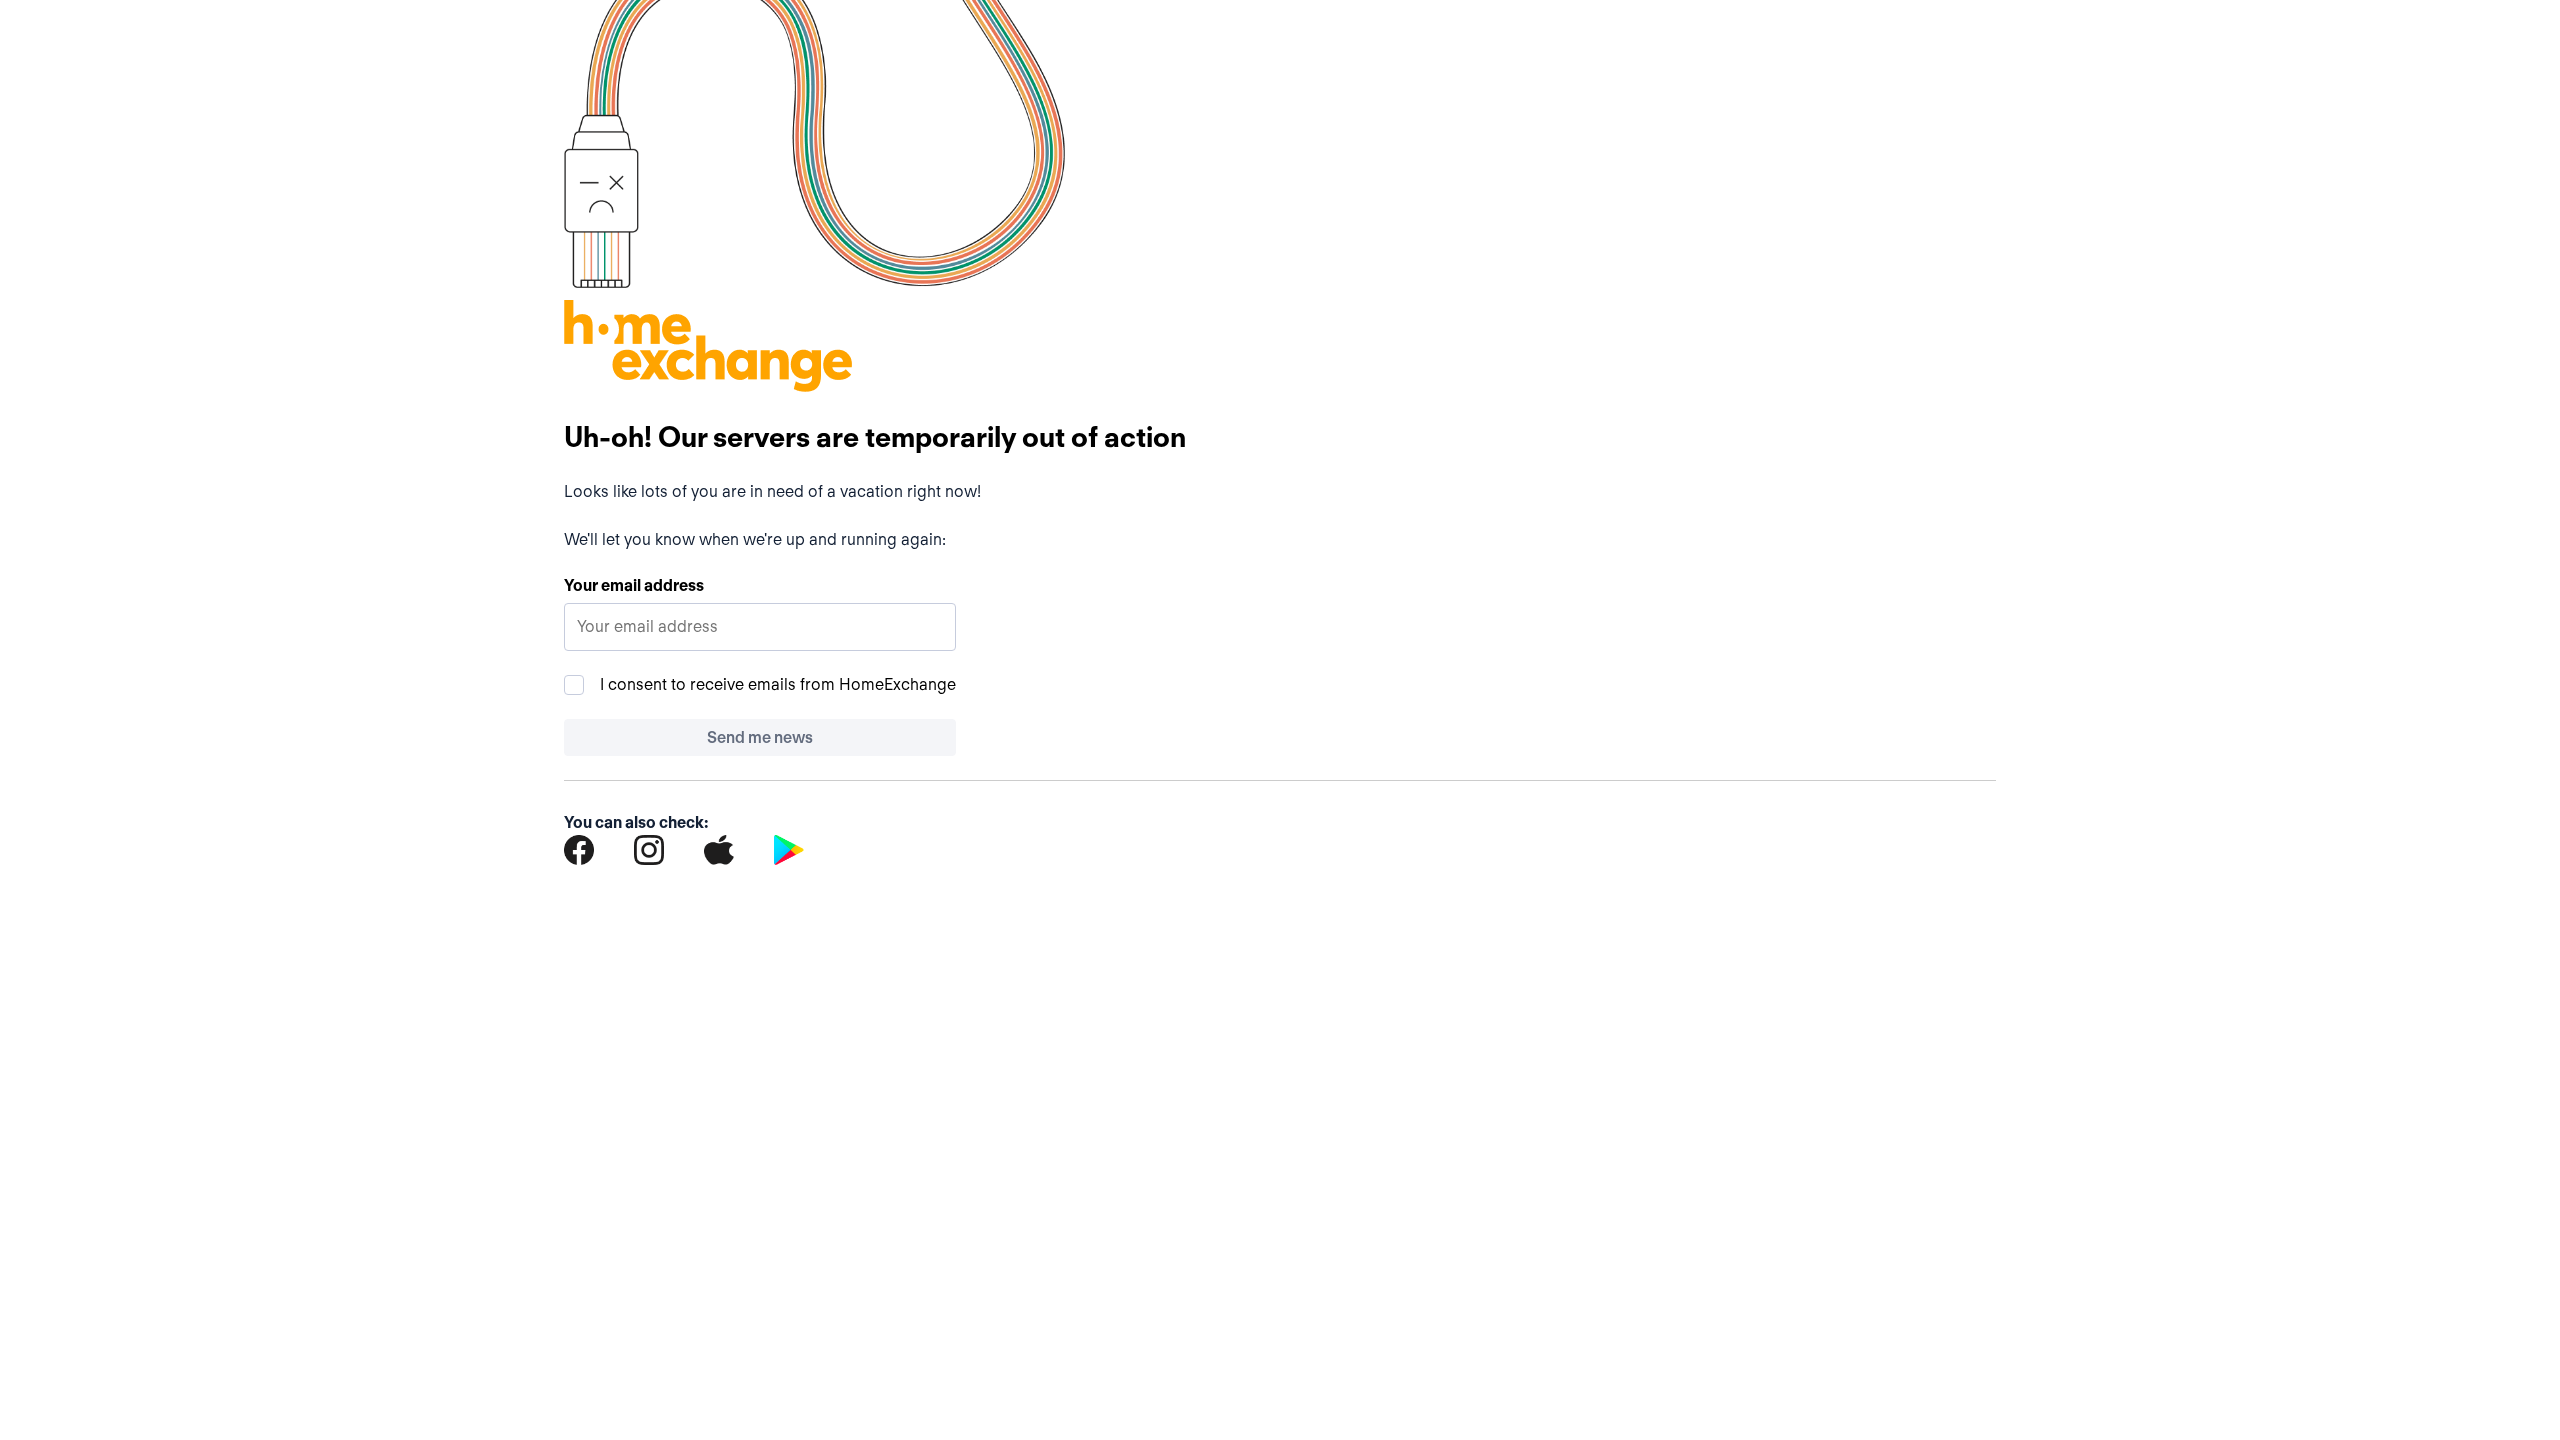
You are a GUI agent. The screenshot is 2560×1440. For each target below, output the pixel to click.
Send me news (760, 737)
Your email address (634, 585)
